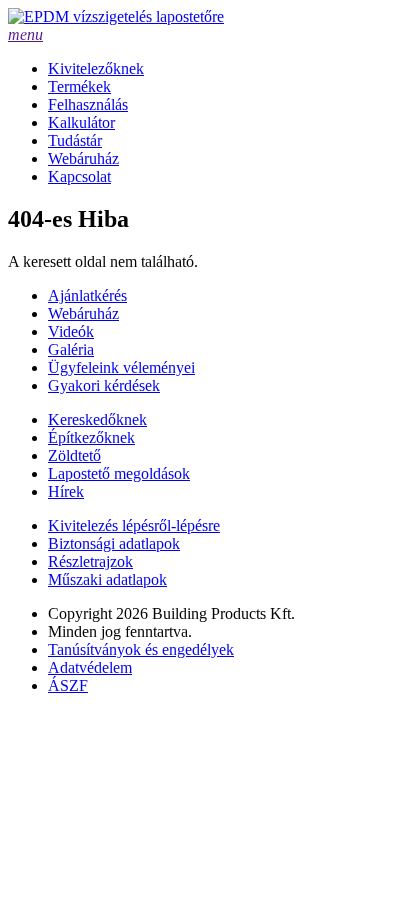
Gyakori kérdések (104, 385)
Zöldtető (74, 455)
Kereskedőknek (97, 419)
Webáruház (83, 158)
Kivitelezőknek (96, 68)
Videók (71, 331)
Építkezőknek (91, 437)
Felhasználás (88, 104)
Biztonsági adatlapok (114, 543)
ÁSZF (68, 685)
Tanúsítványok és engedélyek (141, 649)
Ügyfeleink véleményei (121, 367)
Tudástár (75, 140)
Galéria (71, 349)
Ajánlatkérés (87, 295)
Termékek (79, 86)
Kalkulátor (81, 122)
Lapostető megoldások (119, 473)
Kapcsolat (79, 176)
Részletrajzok (90, 561)
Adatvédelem (90, 667)
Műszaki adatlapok (107, 579)
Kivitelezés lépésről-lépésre (134, 525)
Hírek (66, 491)
